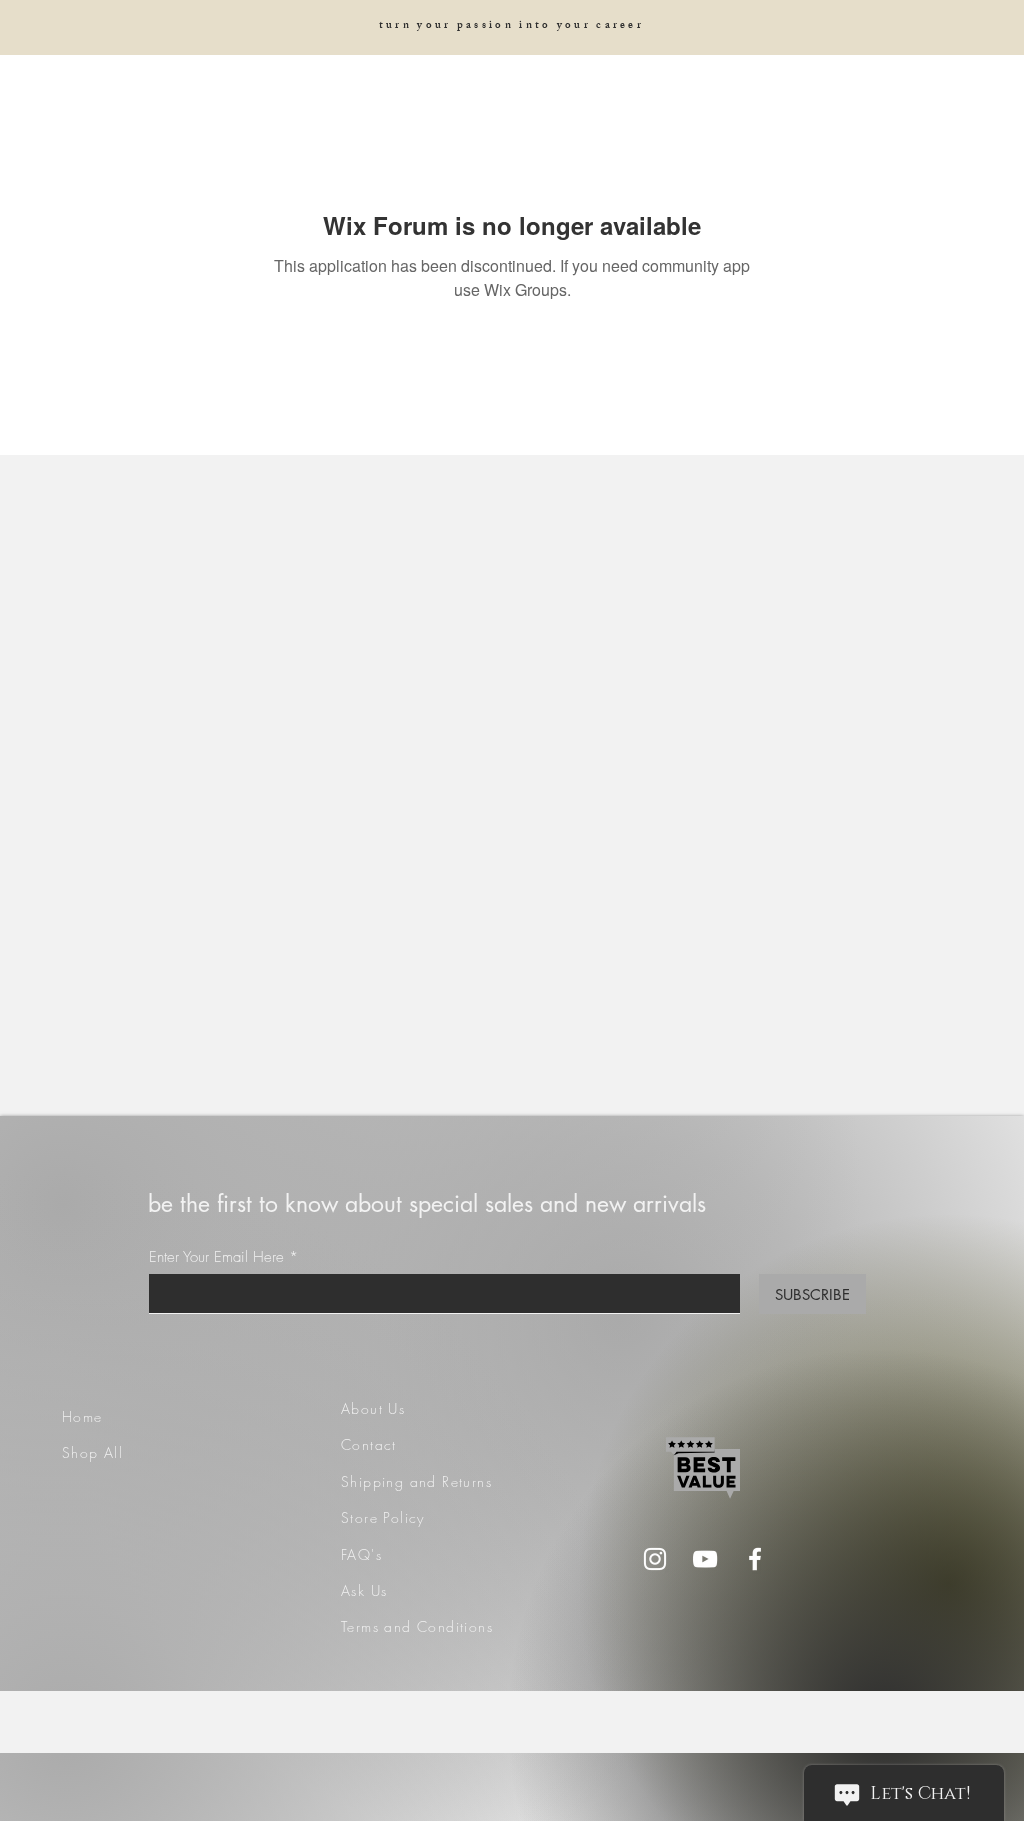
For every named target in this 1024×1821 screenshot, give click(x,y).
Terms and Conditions (417, 1626)
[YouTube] (705, 1559)
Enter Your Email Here (216, 1257)
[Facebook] (755, 1559)
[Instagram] (655, 1559)
